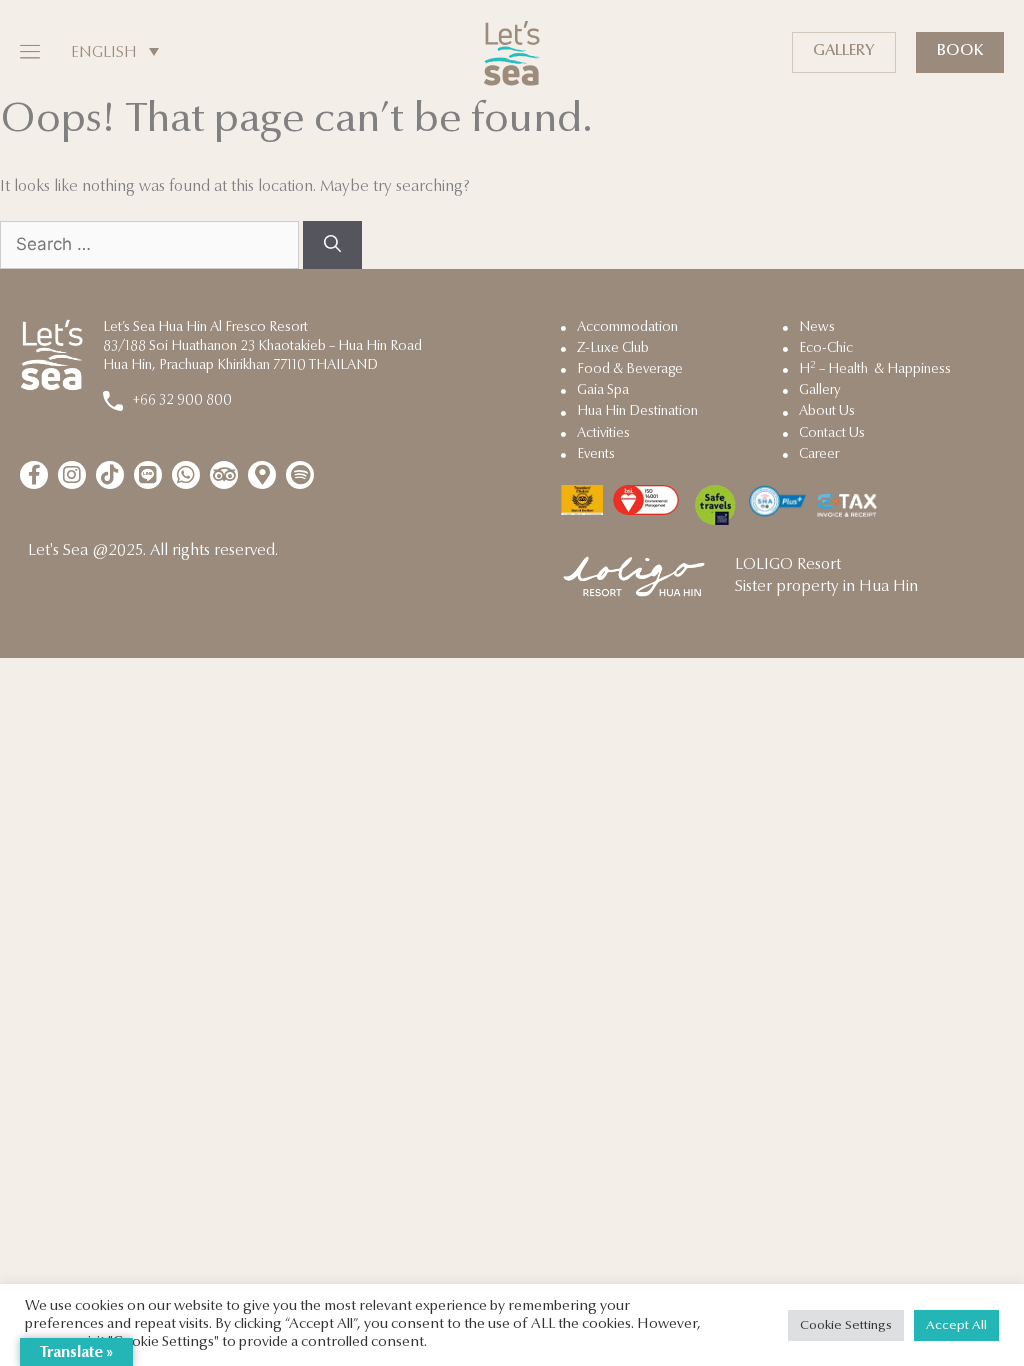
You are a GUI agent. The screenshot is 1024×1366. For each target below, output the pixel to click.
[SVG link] (512, 53)
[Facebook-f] (34, 475)
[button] (27, 53)
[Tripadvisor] (224, 475)
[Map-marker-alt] (262, 475)
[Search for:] (151, 246)
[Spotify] (300, 475)
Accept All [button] (956, 1325)
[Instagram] (72, 475)
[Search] (332, 245)
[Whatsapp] (186, 475)
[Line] (148, 475)
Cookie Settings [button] (846, 1325)
